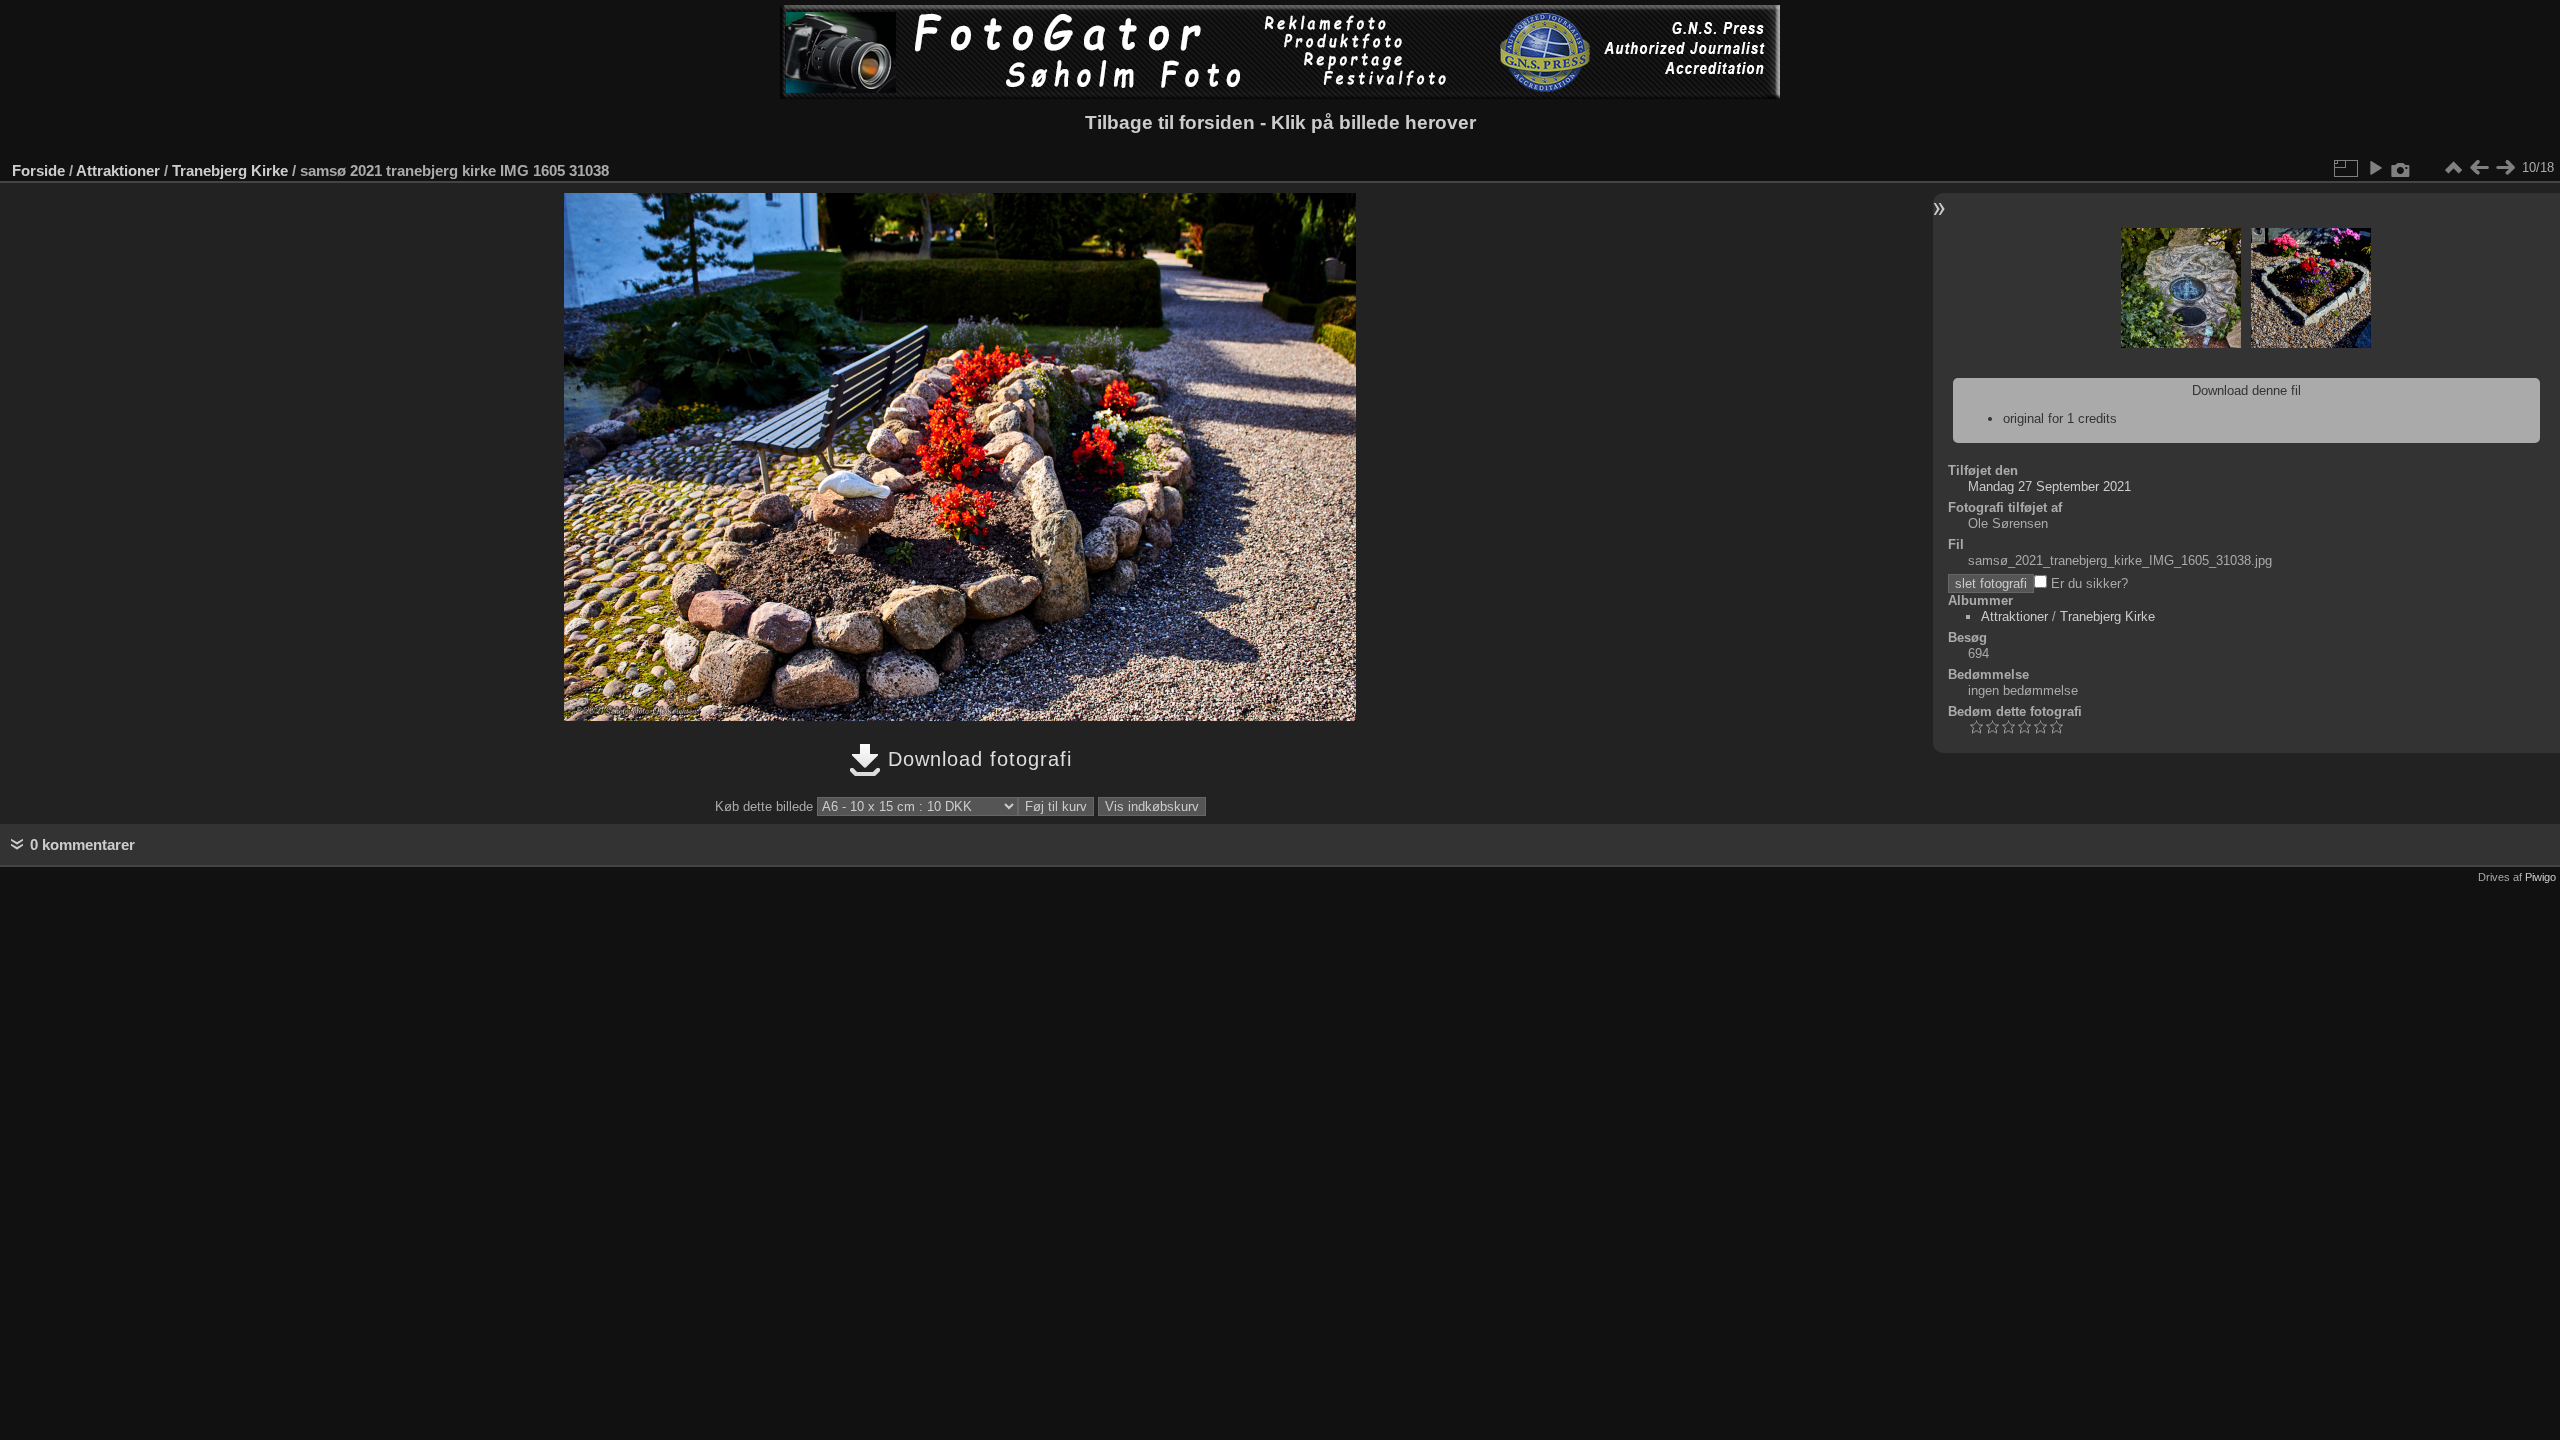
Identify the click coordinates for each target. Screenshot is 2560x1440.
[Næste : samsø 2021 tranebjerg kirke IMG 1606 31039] (2505, 168)
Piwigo (2540, 877)
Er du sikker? (2087, 583)
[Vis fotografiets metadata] (2401, 168)
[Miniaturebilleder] (2453, 168)
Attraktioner (118, 170)
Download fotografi (976, 759)
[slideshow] (2375, 168)
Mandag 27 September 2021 (2049, 486)
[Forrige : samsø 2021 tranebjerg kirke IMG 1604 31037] (2479, 168)
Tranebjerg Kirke (230, 170)
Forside (38, 170)
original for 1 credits (2060, 418)
